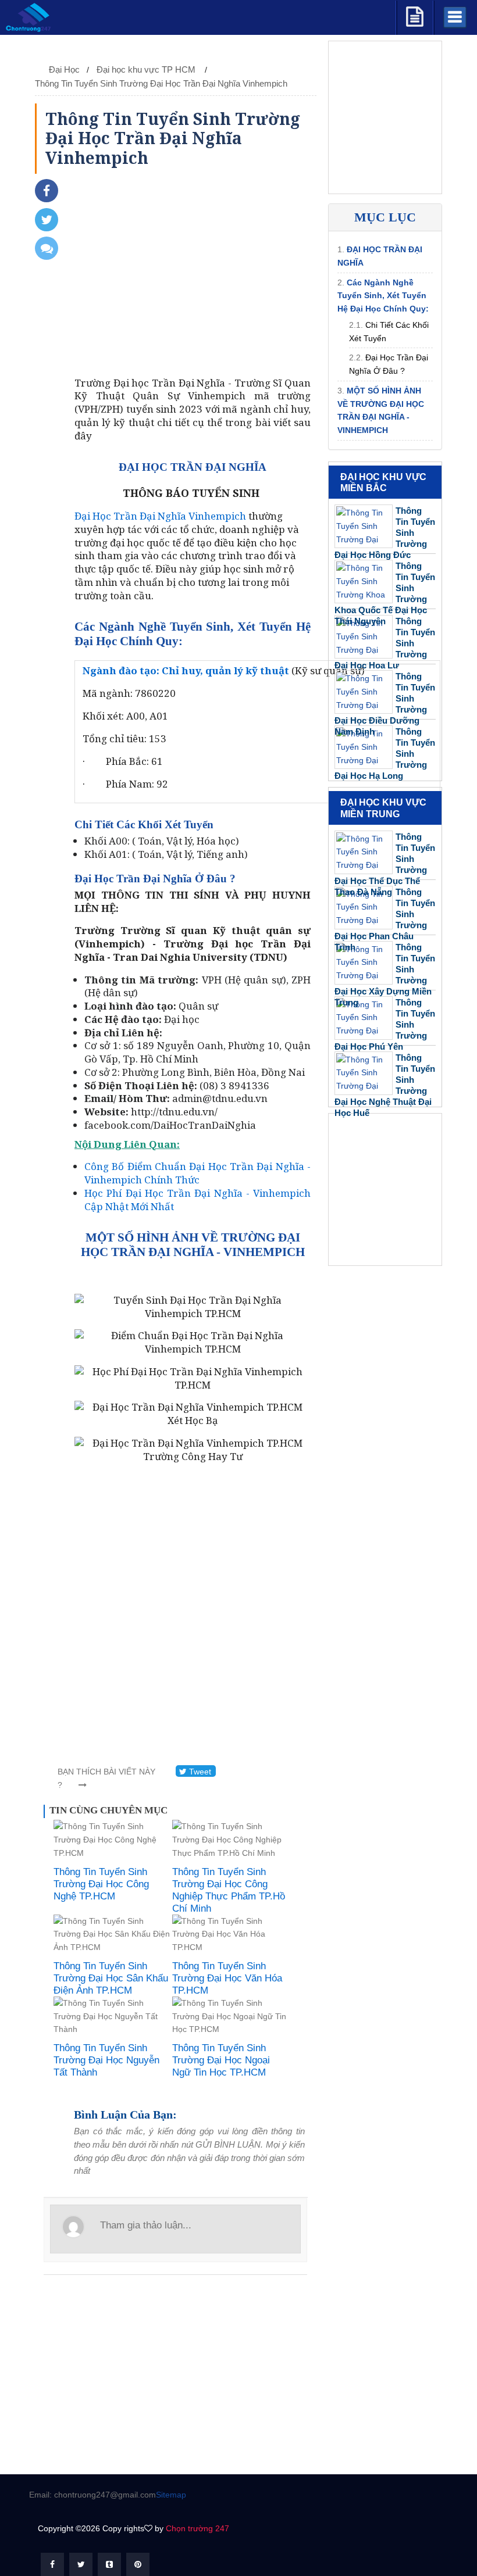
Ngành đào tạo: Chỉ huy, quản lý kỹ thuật (186, 670)
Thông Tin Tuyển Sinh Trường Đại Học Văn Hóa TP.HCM (227, 1978)
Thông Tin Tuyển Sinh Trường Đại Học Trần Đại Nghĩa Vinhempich (161, 83)
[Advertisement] (193, 278)
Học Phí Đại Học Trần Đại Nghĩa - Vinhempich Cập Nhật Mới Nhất (197, 1200)
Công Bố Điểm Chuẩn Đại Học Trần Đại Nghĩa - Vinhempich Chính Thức (197, 1173)
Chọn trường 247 (197, 2528)
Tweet (199, 1772)
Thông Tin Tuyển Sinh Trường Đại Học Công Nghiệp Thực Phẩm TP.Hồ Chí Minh (229, 1890)
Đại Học (64, 69)
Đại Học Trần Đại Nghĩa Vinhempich (160, 516)
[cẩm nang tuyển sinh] (415, 15)
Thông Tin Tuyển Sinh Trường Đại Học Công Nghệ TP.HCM (101, 1884)
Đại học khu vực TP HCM (147, 69)
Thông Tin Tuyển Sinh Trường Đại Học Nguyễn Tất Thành (106, 2060)
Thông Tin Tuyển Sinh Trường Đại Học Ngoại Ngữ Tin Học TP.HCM (221, 2060)
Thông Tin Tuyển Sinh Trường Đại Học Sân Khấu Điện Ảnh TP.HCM (111, 1978)
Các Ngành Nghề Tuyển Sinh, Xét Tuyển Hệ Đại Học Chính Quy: (383, 296)
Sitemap (171, 2495)
